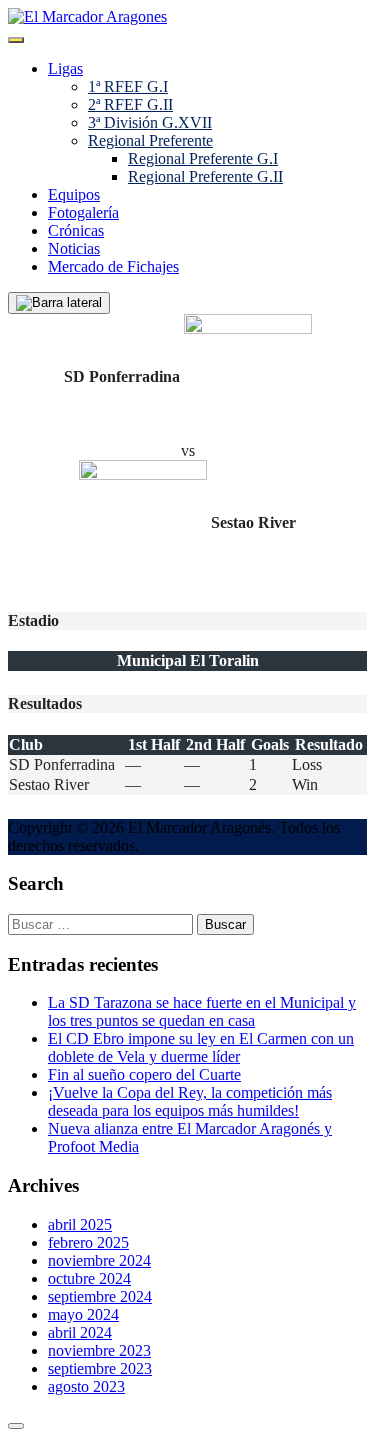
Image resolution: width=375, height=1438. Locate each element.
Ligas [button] (65, 68)
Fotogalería (83, 212)
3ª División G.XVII (150, 122)
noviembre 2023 (99, 1350)
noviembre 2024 (99, 1260)
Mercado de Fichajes (113, 266)
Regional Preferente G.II (205, 176)
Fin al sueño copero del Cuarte (144, 1074)
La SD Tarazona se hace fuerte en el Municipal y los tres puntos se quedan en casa (202, 1011)
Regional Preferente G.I (203, 158)
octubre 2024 (89, 1278)
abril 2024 (80, 1332)
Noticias (74, 248)
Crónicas (76, 230)
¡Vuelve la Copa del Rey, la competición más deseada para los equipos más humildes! (190, 1101)
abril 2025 (80, 1224)
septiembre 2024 (100, 1296)
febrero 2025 (88, 1242)
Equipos (74, 194)
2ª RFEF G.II (130, 104)
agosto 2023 (86, 1386)
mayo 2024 (83, 1314)
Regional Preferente (150, 140)
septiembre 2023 (100, 1368)
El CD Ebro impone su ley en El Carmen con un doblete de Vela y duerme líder (201, 1047)
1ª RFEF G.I (128, 86)
